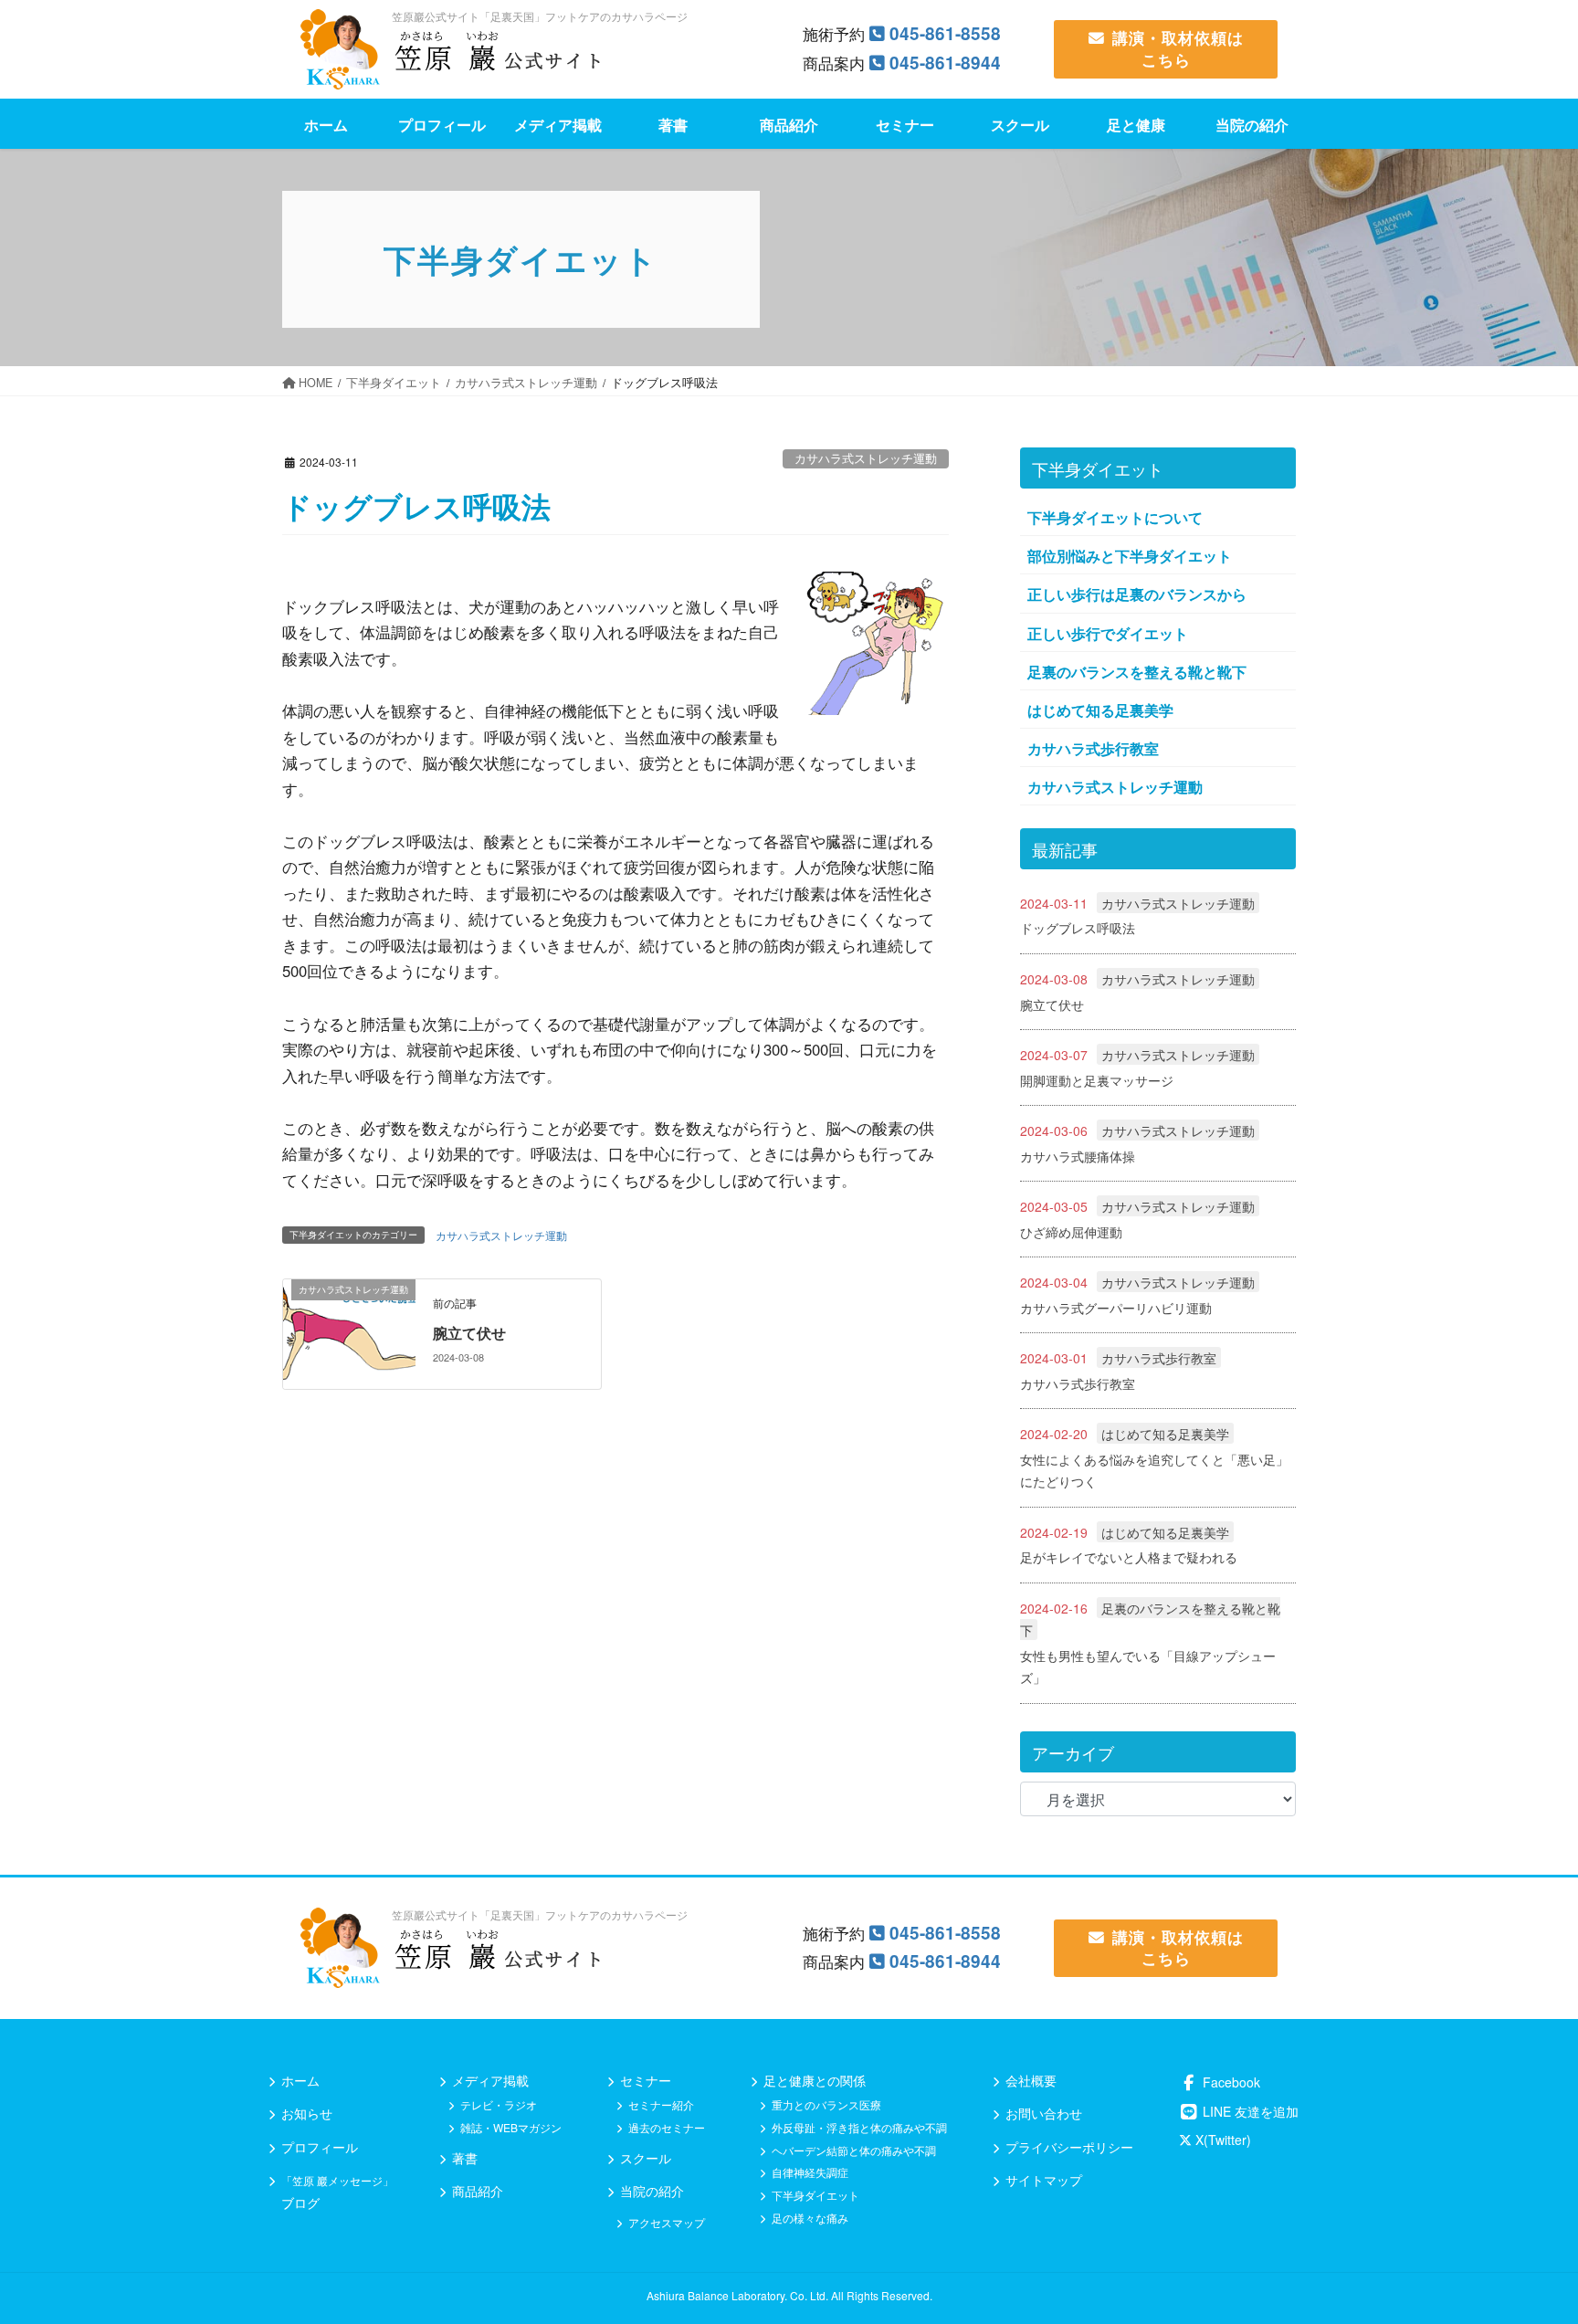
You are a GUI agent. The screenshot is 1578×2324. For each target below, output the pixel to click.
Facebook (1230, 2082)
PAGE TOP (1546, 2234)
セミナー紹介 (661, 2104)
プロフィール (320, 2147)
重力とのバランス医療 (826, 2104)
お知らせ (307, 2113)
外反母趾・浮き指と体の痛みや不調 (859, 2127)
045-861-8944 (945, 63)
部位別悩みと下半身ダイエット (1130, 556)
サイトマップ (1044, 2180)
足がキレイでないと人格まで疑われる (1129, 1557)
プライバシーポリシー (1069, 2147)
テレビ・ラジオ (499, 2104)
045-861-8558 (945, 33)
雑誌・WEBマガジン (511, 2127)
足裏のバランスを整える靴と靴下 (1137, 672)
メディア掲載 (490, 2080)
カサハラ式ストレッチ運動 (866, 458)
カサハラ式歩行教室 (1093, 748)
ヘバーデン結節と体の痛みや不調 (854, 2150)
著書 (465, 2158)
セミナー (646, 2080)
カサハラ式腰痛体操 (1078, 1156)
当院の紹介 (652, 2191)
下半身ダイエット (815, 2195)
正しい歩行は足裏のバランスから (1137, 594)
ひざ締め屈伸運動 (1071, 1232)
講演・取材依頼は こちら (1178, 48)
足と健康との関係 (815, 2080)
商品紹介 (478, 2191)
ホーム (300, 2080)
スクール (646, 2158)
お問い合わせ (1044, 2113)
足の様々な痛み (810, 2218)
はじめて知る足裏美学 (1100, 710)
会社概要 (1031, 2080)
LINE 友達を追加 (1249, 2111)
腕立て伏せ (469, 1333)
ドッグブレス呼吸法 (1078, 928)
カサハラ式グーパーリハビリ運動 (1116, 1308)
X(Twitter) (1221, 2140)
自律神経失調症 (810, 2172)
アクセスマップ (667, 2222)
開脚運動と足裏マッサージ (1097, 1080)
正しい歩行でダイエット (1108, 633)
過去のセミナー (667, 2127)
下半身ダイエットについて (1115, 517)
